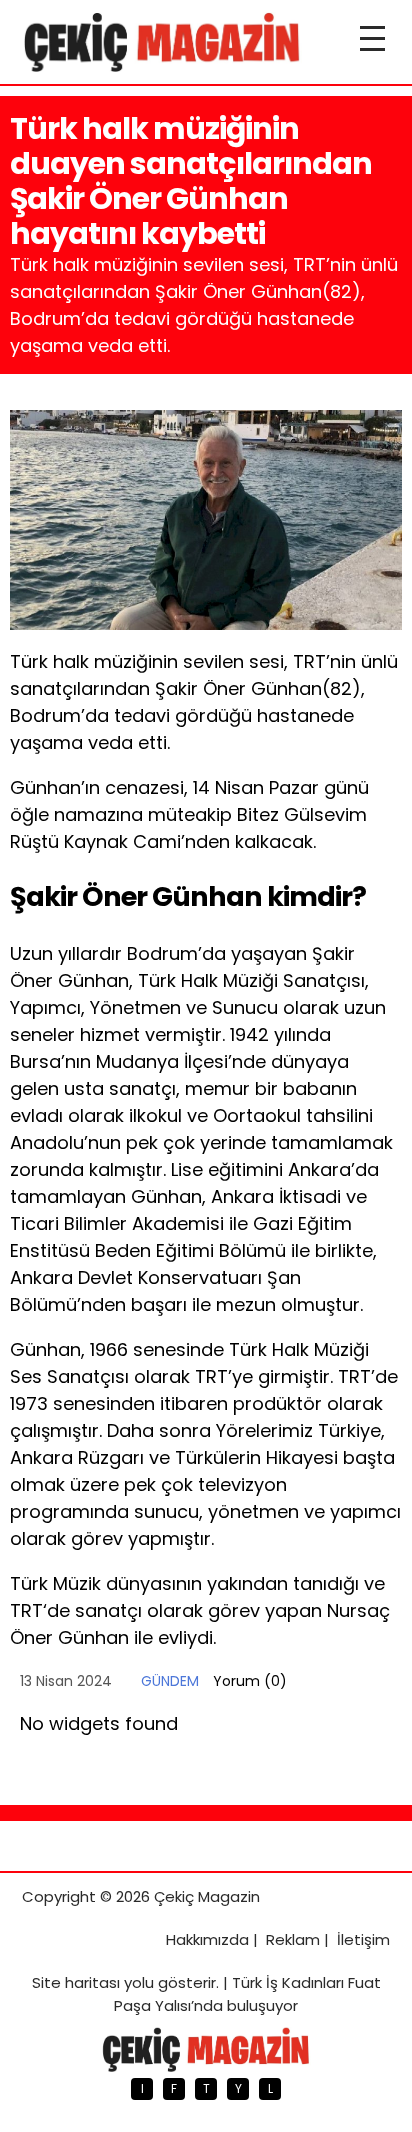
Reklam (293, 1939)
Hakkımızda (207, 1939)
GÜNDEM (170, 1681)
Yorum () (250, 1681)
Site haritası (76, 1982)
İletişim (363, 1939)
